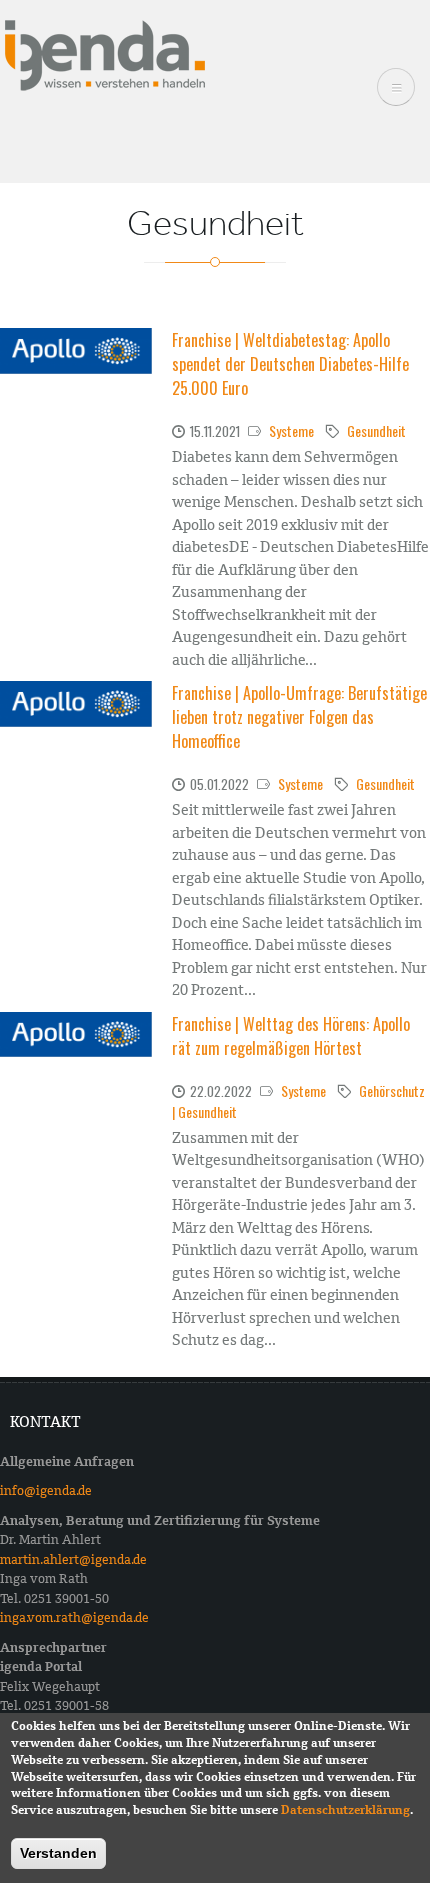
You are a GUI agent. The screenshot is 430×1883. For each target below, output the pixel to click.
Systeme (291, 430)
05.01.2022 (219, 784)
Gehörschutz (392, 1090)
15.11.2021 (215, 431)
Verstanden (58, 1853)
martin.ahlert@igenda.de (73, 1559)
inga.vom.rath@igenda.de (74, 1617)
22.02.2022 (221, 1091)
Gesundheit (376, 430)
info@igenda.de (46, 1490)
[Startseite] (105, 54)
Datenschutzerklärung (345, 1810)
